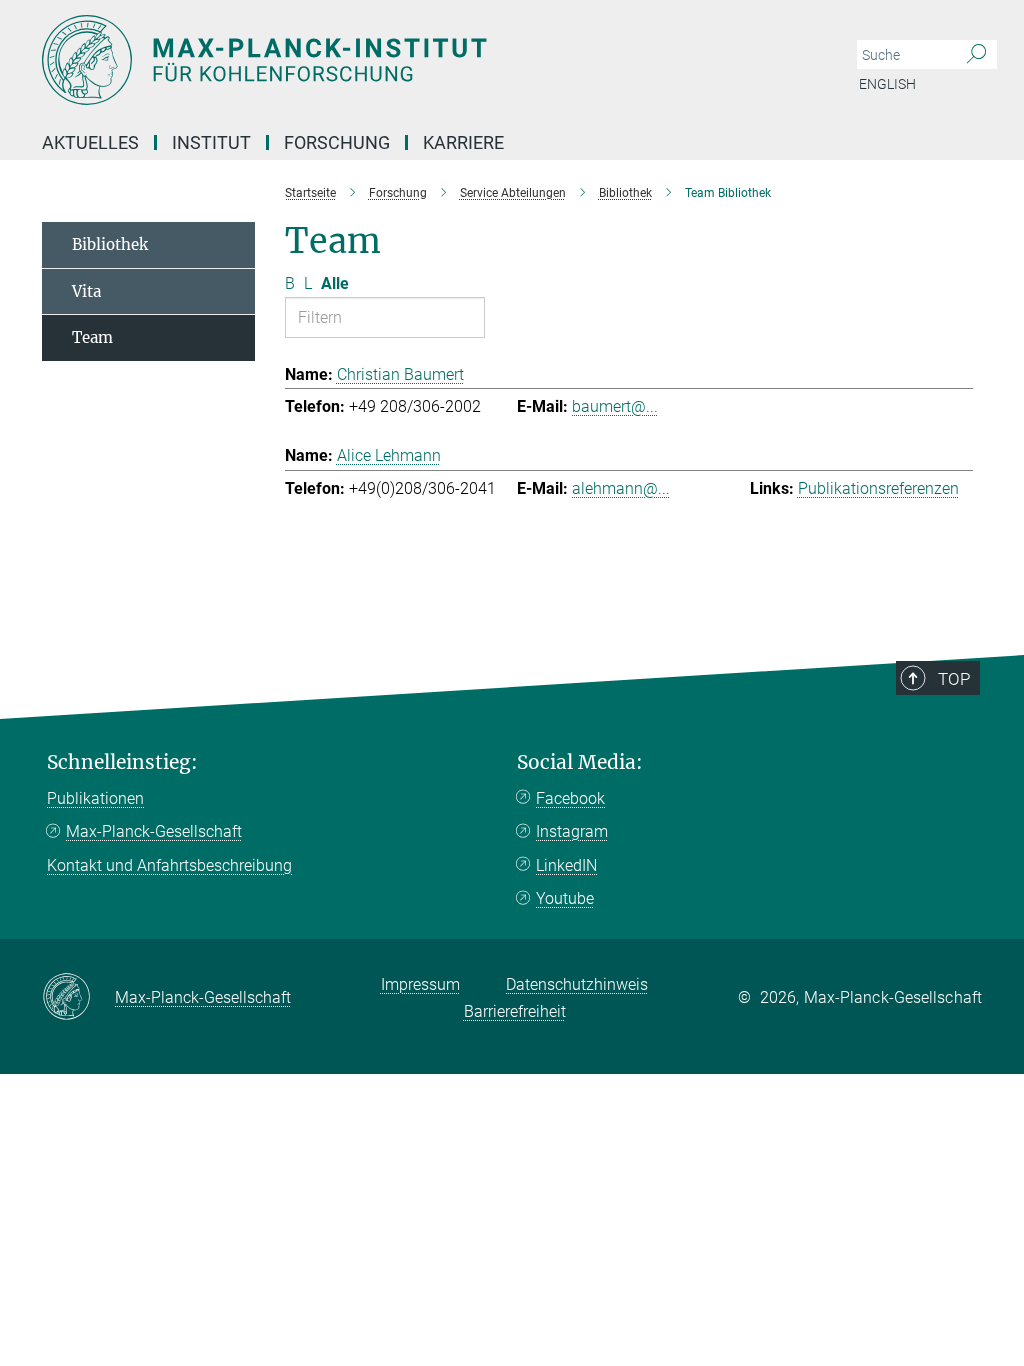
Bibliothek (110, 244)
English (887, 84)
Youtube (565, 898)
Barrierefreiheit (515, 1011)
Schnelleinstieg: (122, 762)
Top (954, 679)
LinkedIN (566, 865)
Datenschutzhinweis (577, 984)
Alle (335, 283)
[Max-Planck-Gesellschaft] (78, 998)
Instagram (572, 831)
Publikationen (95, 798)
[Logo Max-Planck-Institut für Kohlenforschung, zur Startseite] (417, 60)
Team (92, 337)
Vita (86, 291)
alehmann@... (621, 488)
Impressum (420, 984)
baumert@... (615, 406)
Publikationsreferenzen (878, 488)
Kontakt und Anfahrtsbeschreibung (169, 865)
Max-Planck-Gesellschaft (154, 831)
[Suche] (976, 55)
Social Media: (580, 762)
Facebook (570, 798)
